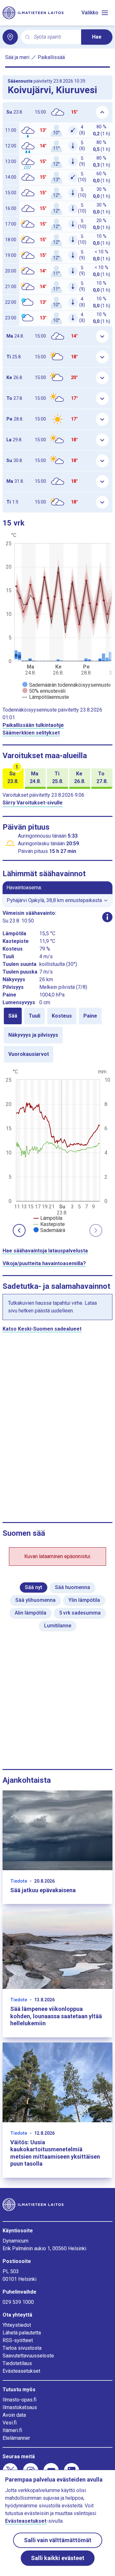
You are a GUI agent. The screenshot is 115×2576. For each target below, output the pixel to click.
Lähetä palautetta (22, 2333)
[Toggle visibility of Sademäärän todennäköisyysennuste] (67, 685)
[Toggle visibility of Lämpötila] (48, 1218)
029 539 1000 (18, 2302)
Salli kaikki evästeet (58, 2558)
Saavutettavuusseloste (28, 2356)
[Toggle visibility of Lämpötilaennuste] (46, 697)
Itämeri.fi (12, 2430)
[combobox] (55, 37)
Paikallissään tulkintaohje (33, 725)
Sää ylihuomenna (35, 1600)
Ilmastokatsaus (20, 2407)
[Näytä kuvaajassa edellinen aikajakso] (19, 1230)
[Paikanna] (10, 37)
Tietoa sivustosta (22, 2348)
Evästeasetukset (21, 2371)
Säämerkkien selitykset (31, 733)
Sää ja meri (17, 57)
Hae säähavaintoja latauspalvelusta (45, 1251)
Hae (97, 37)
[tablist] (57, 1035)
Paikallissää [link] (51, 57)
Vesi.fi (10, 2423)
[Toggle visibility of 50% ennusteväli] (44, 691)
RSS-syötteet (18, 2340)
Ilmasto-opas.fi (19, 2400)
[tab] (13, 1016)
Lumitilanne (58, 1626)
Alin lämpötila (31, 1613)
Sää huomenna (73, 1587)
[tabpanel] (57, 1150)
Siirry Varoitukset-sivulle (33, 803)
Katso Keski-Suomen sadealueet (42, 1329)
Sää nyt (34, 1587)
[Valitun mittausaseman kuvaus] (107, 917)
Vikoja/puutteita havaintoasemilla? (44, 1263)
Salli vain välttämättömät (58, 2540)
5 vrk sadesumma (80, 1613)
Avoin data (14, 2415)
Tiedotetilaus (17, 2363)
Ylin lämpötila (84, 1600)
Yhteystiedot (17, 2325)
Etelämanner (16, 2438)
